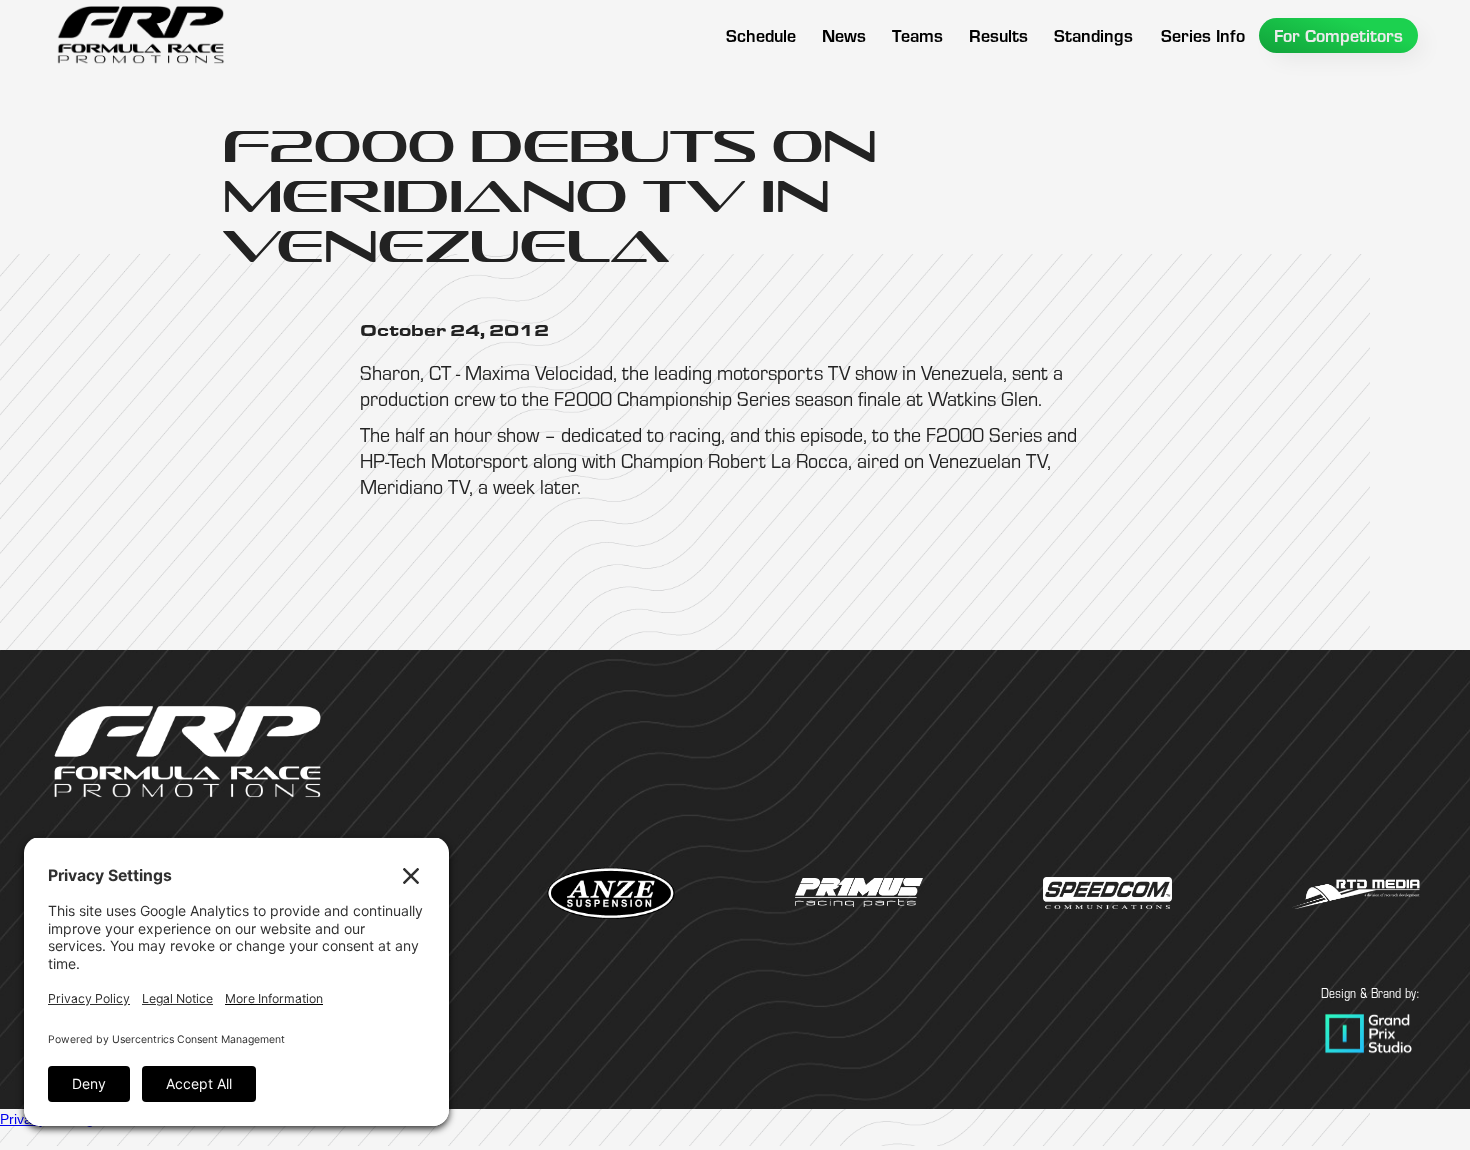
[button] (917, 35)
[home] (140, 35)
